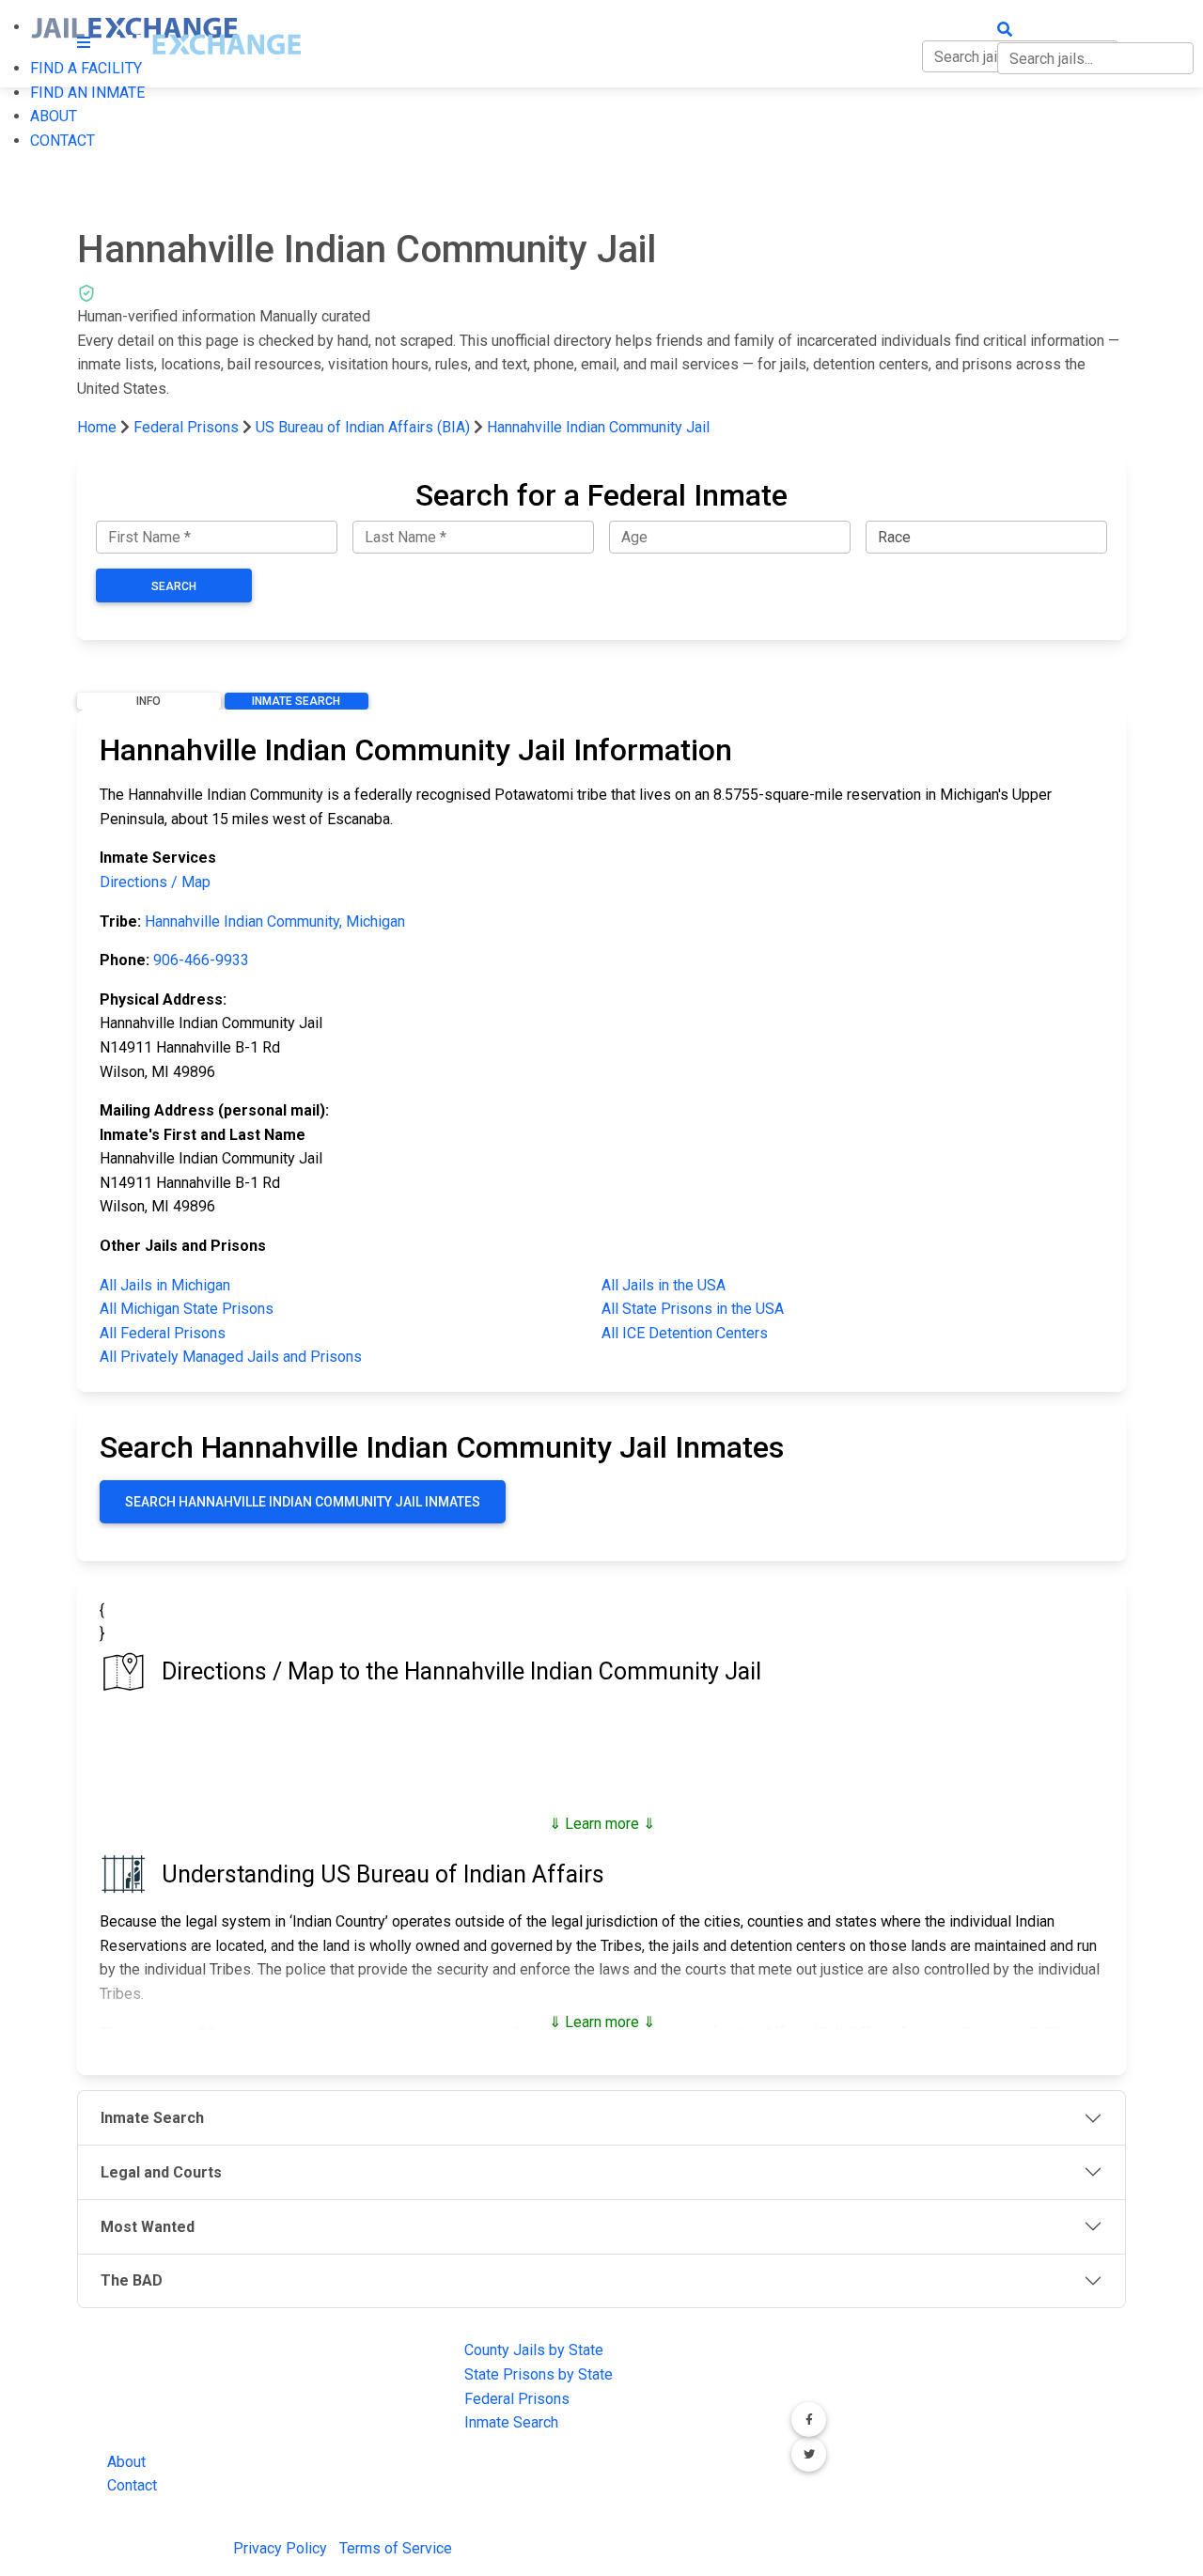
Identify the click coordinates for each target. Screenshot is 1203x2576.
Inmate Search (296, 701)
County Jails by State (534, 2350)
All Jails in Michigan (165, 1285)
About (126, 2462)
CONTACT (62, 141)
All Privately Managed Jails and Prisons (231, 1357)
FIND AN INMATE (87, 93)
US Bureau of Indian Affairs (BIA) (363, 427)
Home (97, 427)
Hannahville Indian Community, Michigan (275, 921)
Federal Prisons (186, 427)
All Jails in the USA (664, 1285)
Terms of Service (396, 2548)
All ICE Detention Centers (685, 1333)
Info (148, 701)
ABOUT (54, 116)
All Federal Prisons (163, 1333)
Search (174, 586)
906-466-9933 (201, 960)
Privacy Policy (280, 2548)
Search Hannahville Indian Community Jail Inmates (303, 1502)
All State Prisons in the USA (693, 1309)
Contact (132, 2485)
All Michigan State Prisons (187, 1309)
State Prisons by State (539, 2374)
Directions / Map (155, 882)
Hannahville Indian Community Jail (598, 427)
